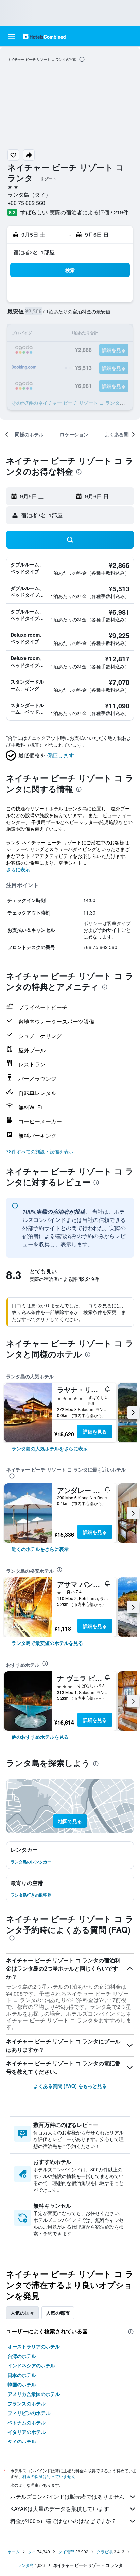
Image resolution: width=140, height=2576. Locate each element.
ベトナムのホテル (27, 2422)
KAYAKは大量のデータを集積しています (60, 2509)
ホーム (14, 2551)
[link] (50, 1448)
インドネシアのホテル (31, 2365)
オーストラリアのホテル (34, 2346)
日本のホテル (22, 2375)
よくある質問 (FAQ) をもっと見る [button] (70, 2086)
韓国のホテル (22, 2384)
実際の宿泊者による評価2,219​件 (89, 212)
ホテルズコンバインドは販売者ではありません (67, 2496)
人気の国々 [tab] (22, 2313)
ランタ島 (25, 2565)
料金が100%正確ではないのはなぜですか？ (63, 2521)
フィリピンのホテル (29, 2413)
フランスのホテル (27, 2403)
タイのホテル (22, 2441)
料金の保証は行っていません (49, 2476)
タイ (32, 2551)
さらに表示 (18, 869)
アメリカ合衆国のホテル (34, 2394)
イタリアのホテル (27, 2432)
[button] (12, 36)
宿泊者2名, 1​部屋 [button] (34, 252)
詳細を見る (95, 1431)
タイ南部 (66, 2551)
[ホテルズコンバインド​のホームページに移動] (44, 36)
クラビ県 (105, 2551)
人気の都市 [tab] (58, 2313)
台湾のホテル (22, 2356)
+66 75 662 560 (26, 203)
